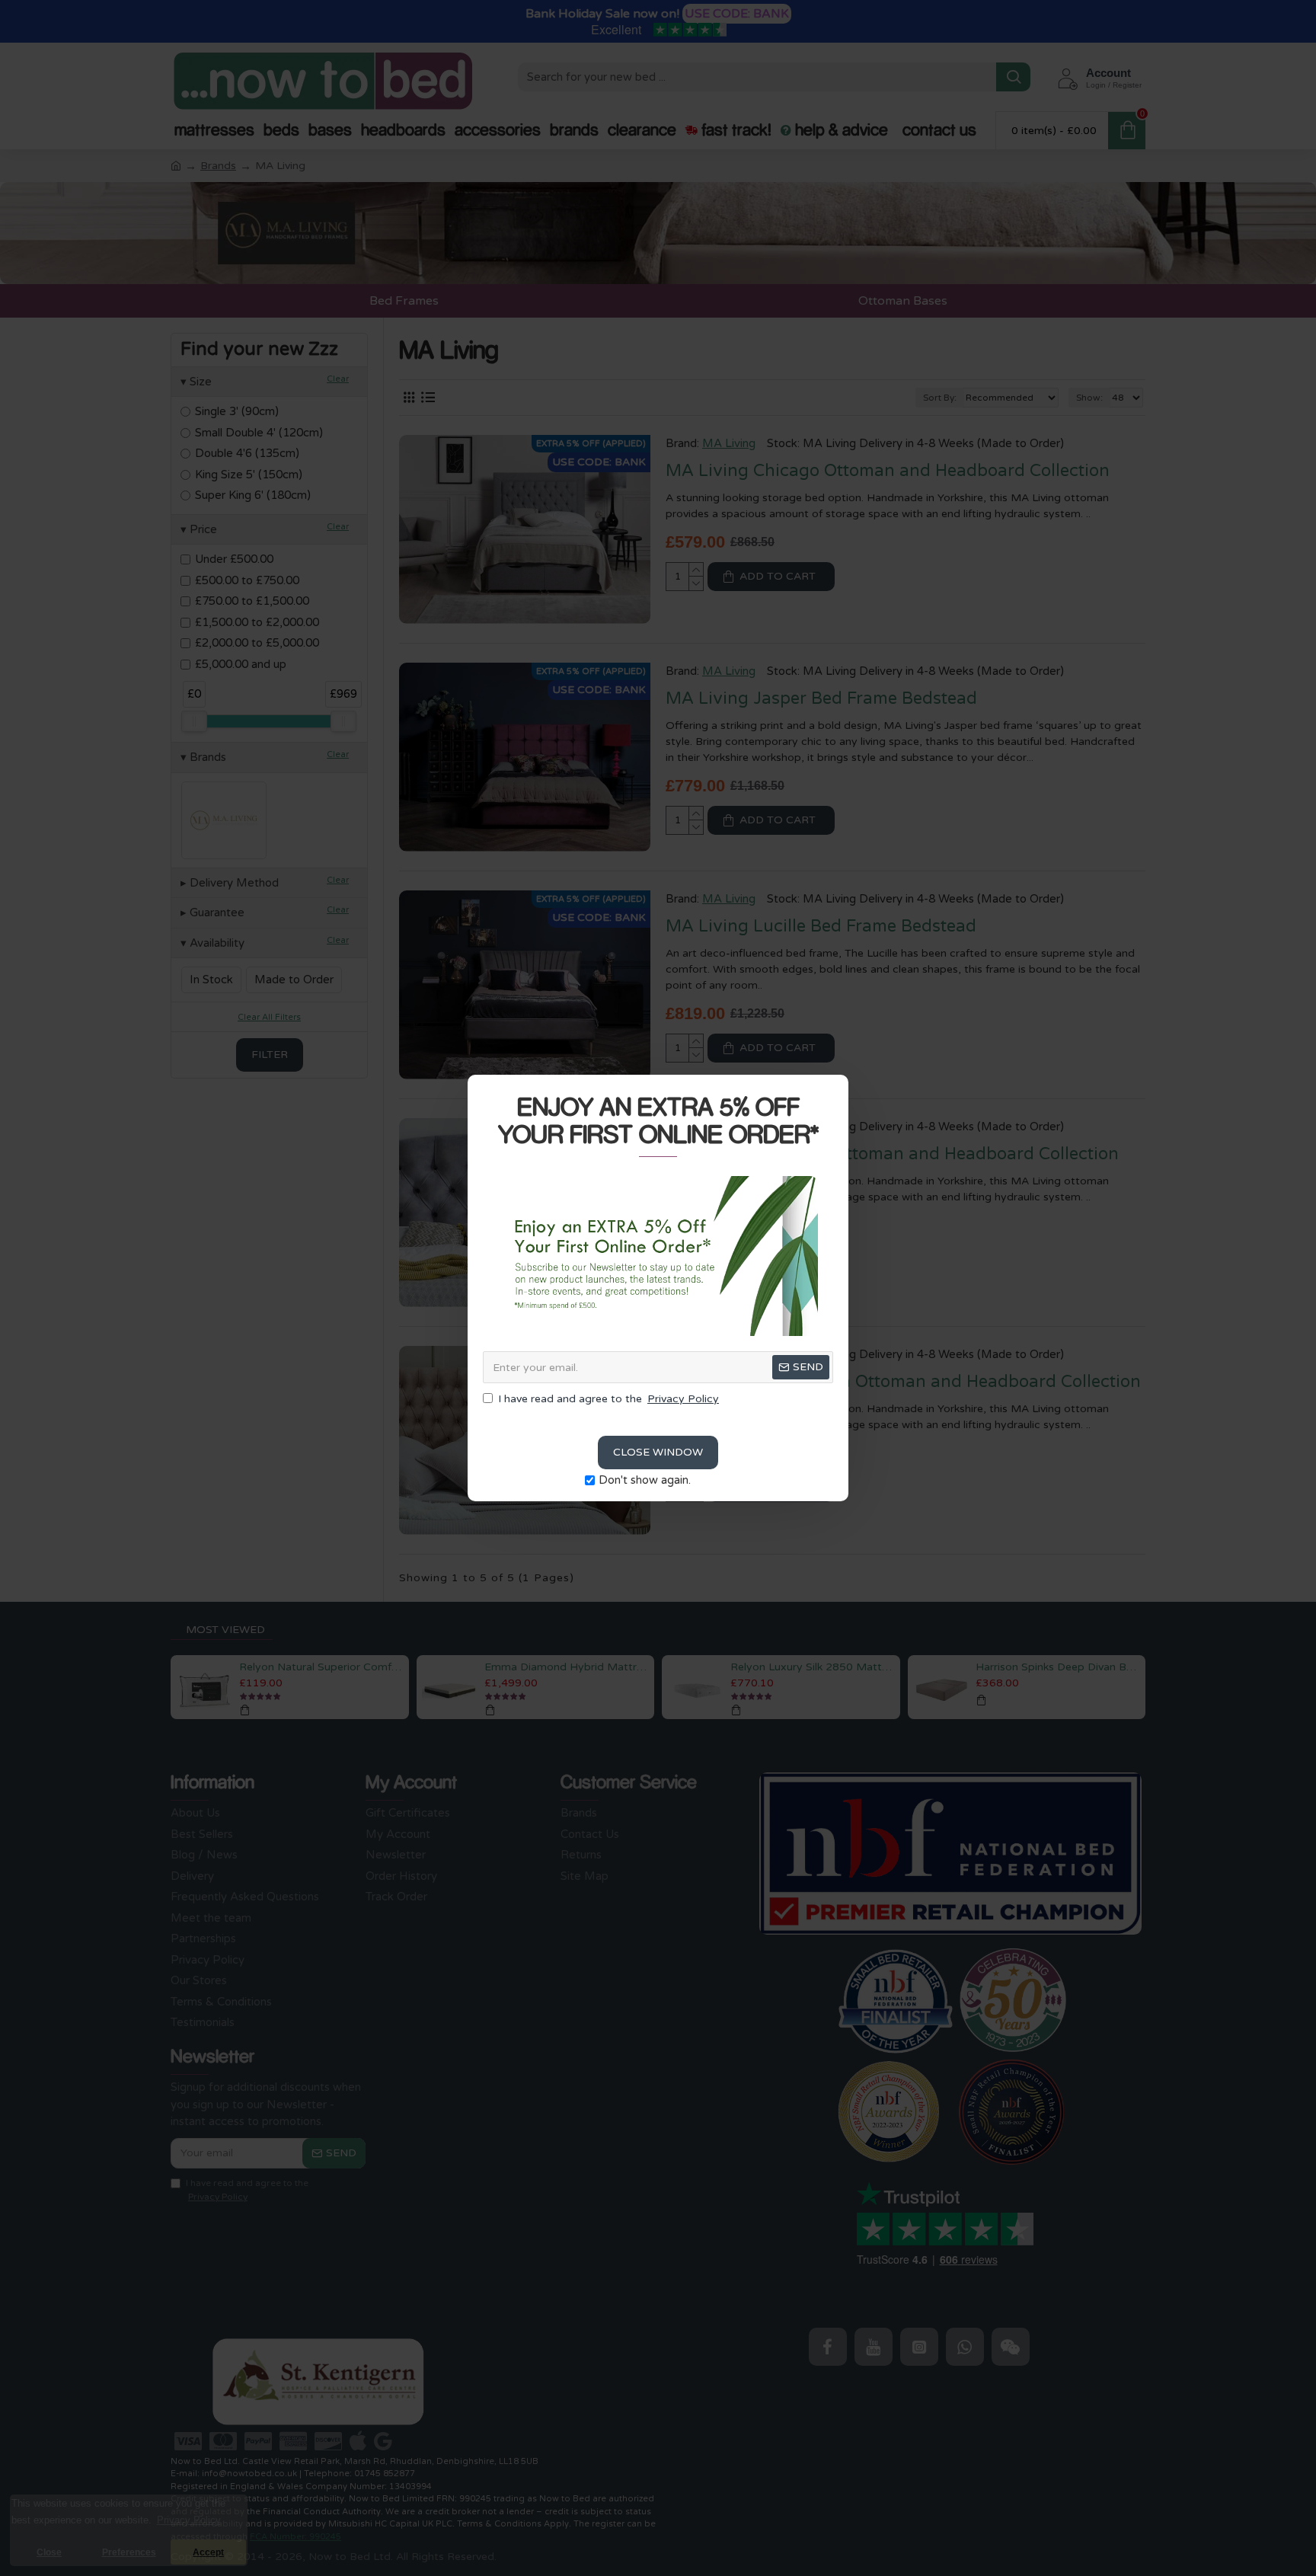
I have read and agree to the (608, 1399)
